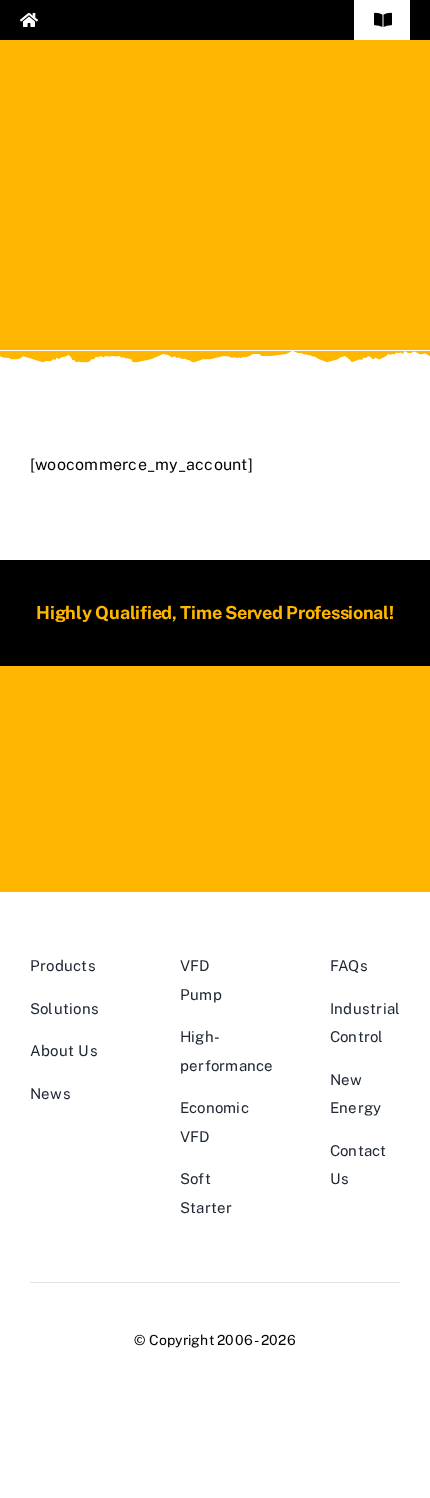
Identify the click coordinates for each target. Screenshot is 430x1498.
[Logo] (215, 733)
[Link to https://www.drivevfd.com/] (109, 20)
